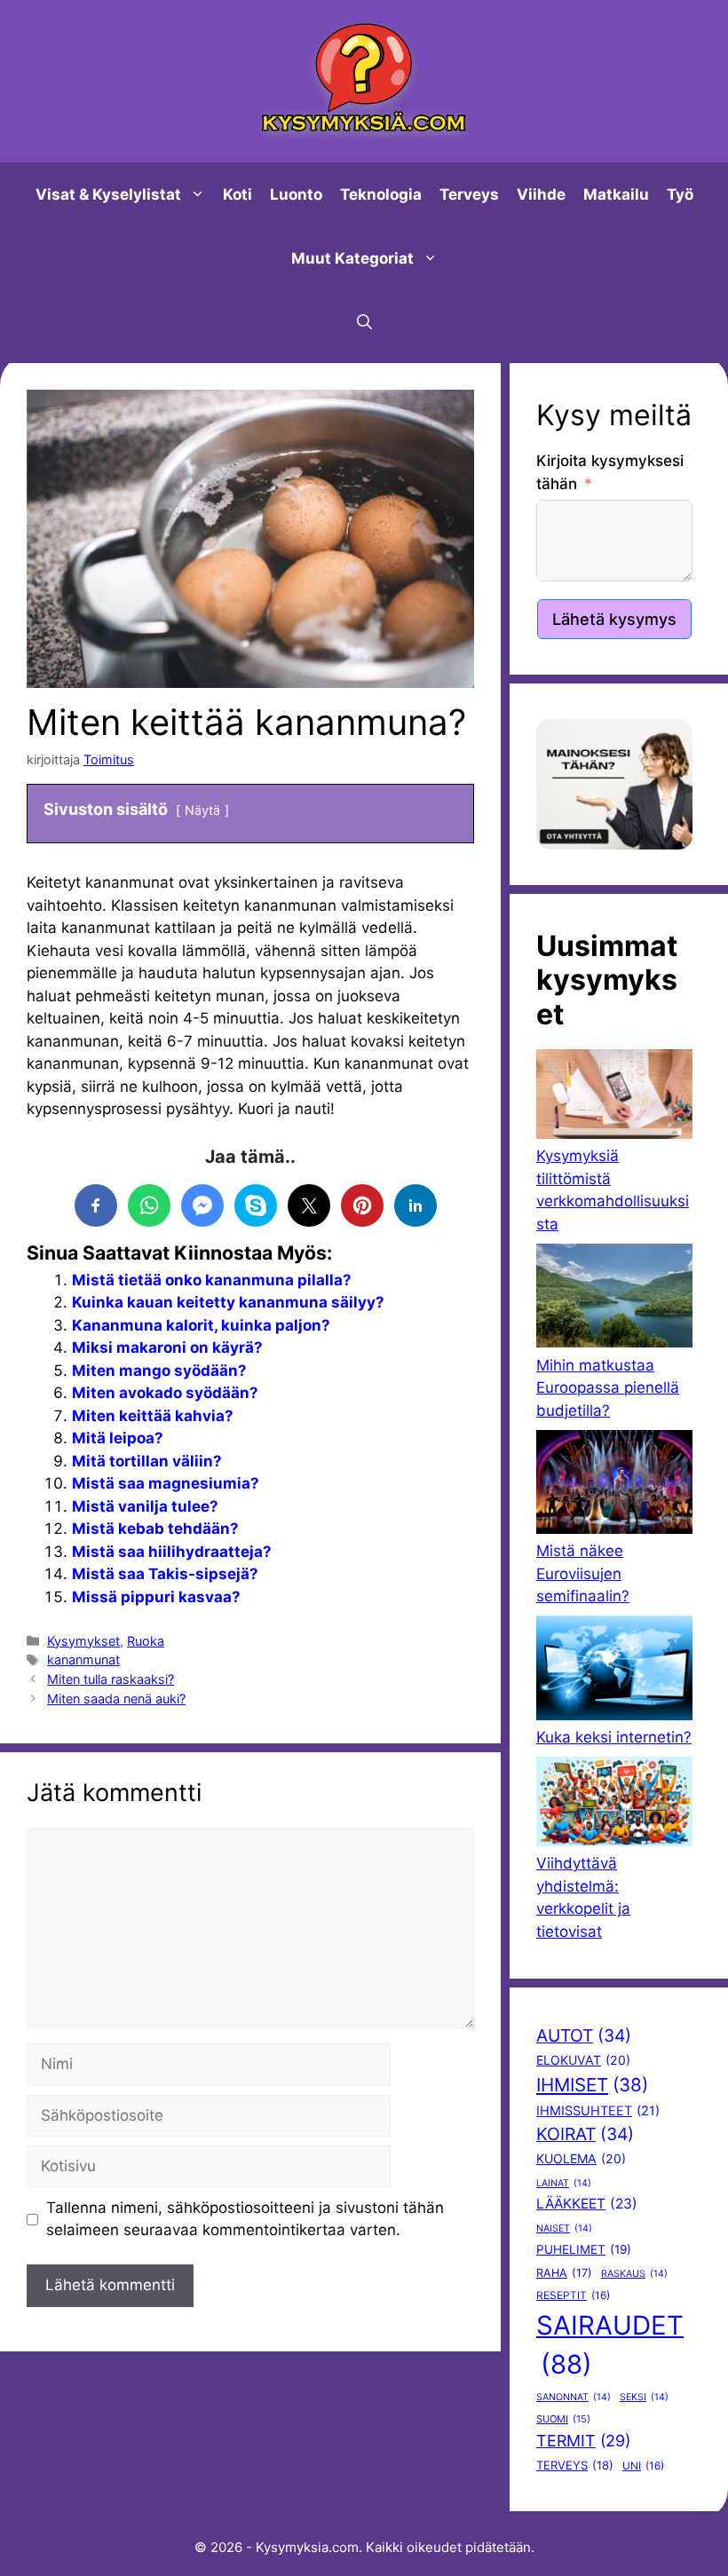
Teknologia (381, 194)
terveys (575, 2465)
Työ (680, 194)
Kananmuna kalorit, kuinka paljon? (201, 1325)
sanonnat (574, 2397)
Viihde (541, 194)
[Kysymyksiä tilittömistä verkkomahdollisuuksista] (614, 1097)
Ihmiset (592, 2085)
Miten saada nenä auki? (116, 1699)
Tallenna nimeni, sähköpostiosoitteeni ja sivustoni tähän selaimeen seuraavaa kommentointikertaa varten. (245, 2219)
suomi (563, 2419)
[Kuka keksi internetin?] (614, 1671)
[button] (364, 322)
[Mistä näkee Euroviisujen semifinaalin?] (614, 1486)
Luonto (296, 194)
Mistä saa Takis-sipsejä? (165, 1574)
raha (564, 2273)
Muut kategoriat (352, 258)
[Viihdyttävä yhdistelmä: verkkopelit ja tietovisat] (614, 1805)
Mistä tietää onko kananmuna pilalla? (212, 1280)
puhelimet (584, 2249)
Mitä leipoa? (118, 1438)
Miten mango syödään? (159, 1371)
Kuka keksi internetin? (614, 1737)
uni (643, 2466)
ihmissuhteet (598, 2111)
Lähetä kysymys (614, 619)
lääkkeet (587, 2204)
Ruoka (146, 1641)
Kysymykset (83, 1641)
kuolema (581, 2158)
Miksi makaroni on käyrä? (167, 1347)
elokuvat (583, 2060)
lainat (564, 2183)
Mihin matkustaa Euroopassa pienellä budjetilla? (608, 1388)
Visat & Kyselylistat (108, 194)
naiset (564, 2228)
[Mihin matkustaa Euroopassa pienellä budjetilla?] (614, 1299)
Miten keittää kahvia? (153, 1416)
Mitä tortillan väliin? (147, 1461)
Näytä (202, 810)
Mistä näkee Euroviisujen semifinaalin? (583, 1573)
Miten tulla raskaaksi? (111, 1679)
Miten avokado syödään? (165, 1393)
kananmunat (83, 1659)
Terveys (469, 194)
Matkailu (616, 194)
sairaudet (610, 2345)
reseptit (573, 2295)
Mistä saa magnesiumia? (166, 1483)
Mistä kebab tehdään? (155, 1529)
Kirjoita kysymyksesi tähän (610, 472)
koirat (585, 2134)
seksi (644, 2397)
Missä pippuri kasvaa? (156, 1597)
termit (583, 2441)
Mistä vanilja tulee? (145, 1506)
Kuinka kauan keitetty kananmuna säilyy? (228, 1302)
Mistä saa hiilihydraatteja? (172, 1552)
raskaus (634, 2274)
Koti (237, 194)
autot (584, 2035)
